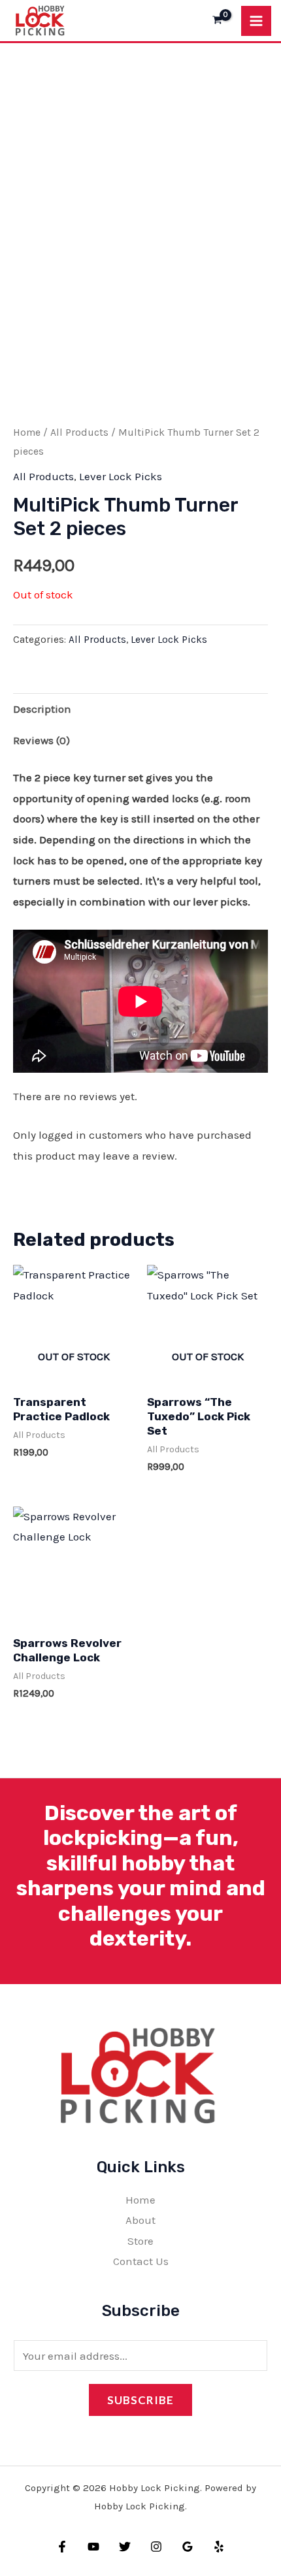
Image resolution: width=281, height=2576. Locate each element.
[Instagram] (156, 2547)
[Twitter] (125, 2547)
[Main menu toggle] (256, 21)
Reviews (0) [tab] (41, 740)
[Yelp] (219, 2547)
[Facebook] (62, 2547)
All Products (79, 432)
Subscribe (140, 2400)
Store (140, 2241)
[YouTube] (93, 2547)
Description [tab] (42, 709)
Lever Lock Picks (121, 476)
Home (27, 432)
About (140, 2220)
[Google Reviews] (188, 2547)
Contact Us (141, 2261)
